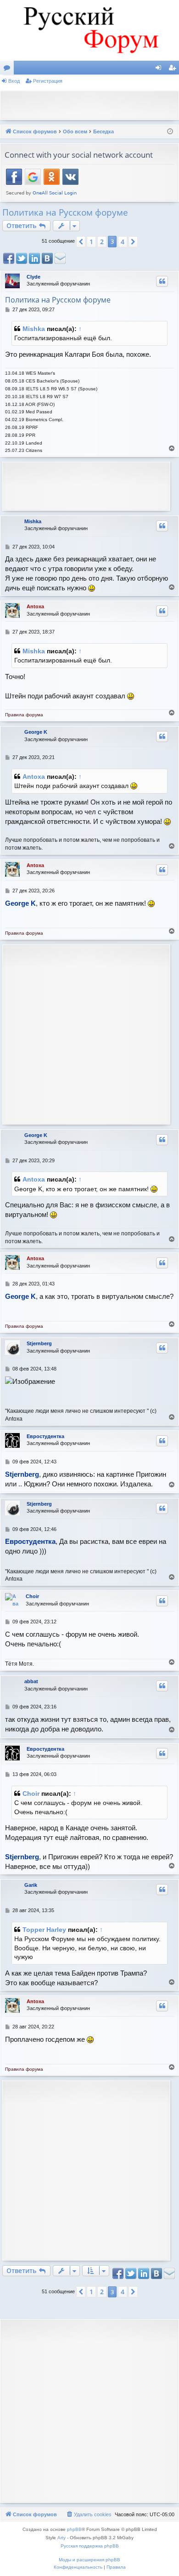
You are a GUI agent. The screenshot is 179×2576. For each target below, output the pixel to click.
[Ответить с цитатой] (162, 281)
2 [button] (102, 242)
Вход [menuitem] (160, 69)
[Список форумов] (89, 30)
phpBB (74, 2529)
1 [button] (91, 242)
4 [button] (123, 242)
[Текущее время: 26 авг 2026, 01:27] (170, 132)
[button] (81, 242)
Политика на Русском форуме (65, 212)
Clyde (34, 277)
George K (36, 732)
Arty (62, 2538)
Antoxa (35, 606)
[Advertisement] (92, 104)
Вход (14, 81)
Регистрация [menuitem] (174, 69)
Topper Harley (44, 1930)
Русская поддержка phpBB (90, 2546)
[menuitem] (89, 2514)
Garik (31, 1885)
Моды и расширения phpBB (89, 2560)
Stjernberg (39, 1343)
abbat (31, 1681)
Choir (32, 1596)
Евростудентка (45, 1436)
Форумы (9, 69)
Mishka (34, 329)
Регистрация (48, 81)
